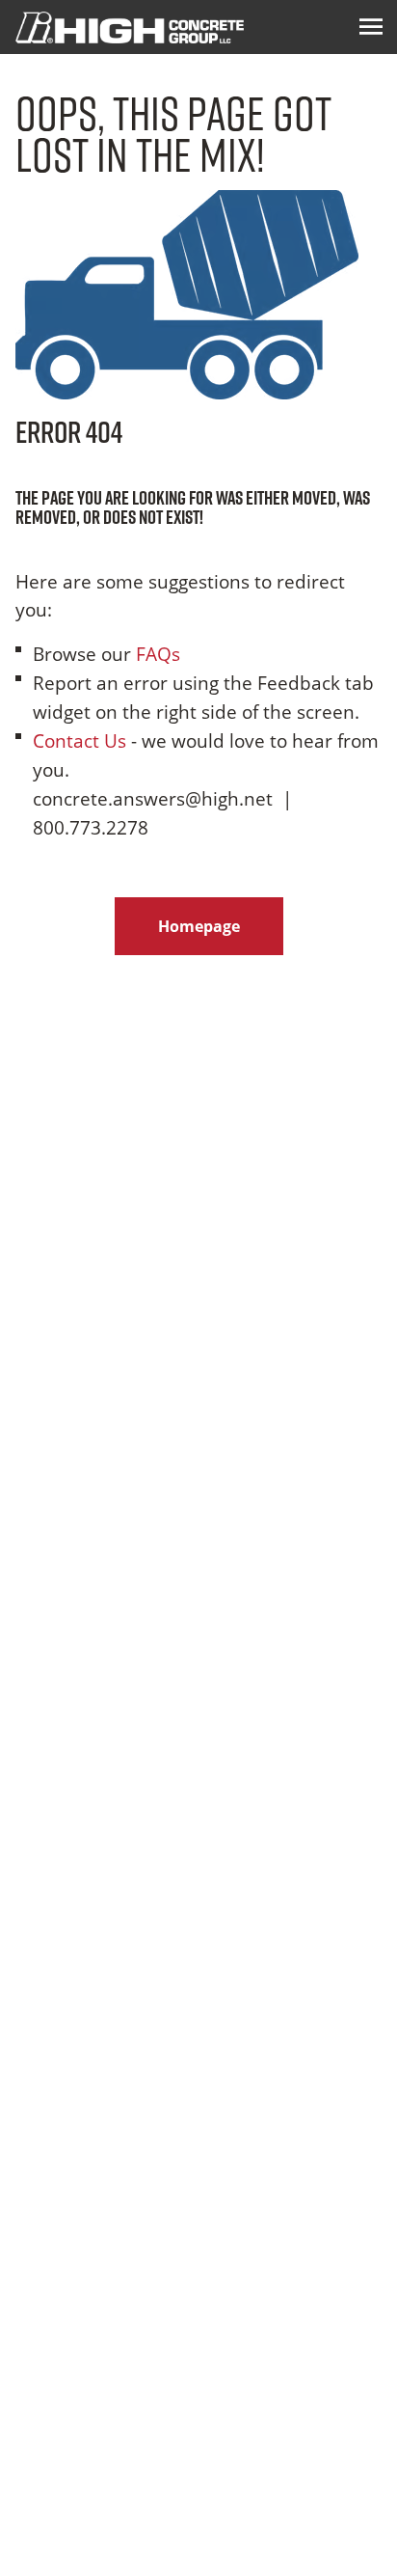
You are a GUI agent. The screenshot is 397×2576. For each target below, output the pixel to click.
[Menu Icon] (371, 27)
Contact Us (79, 740)
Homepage (199, 926)
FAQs (158, 654)
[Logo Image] (130, 27)
